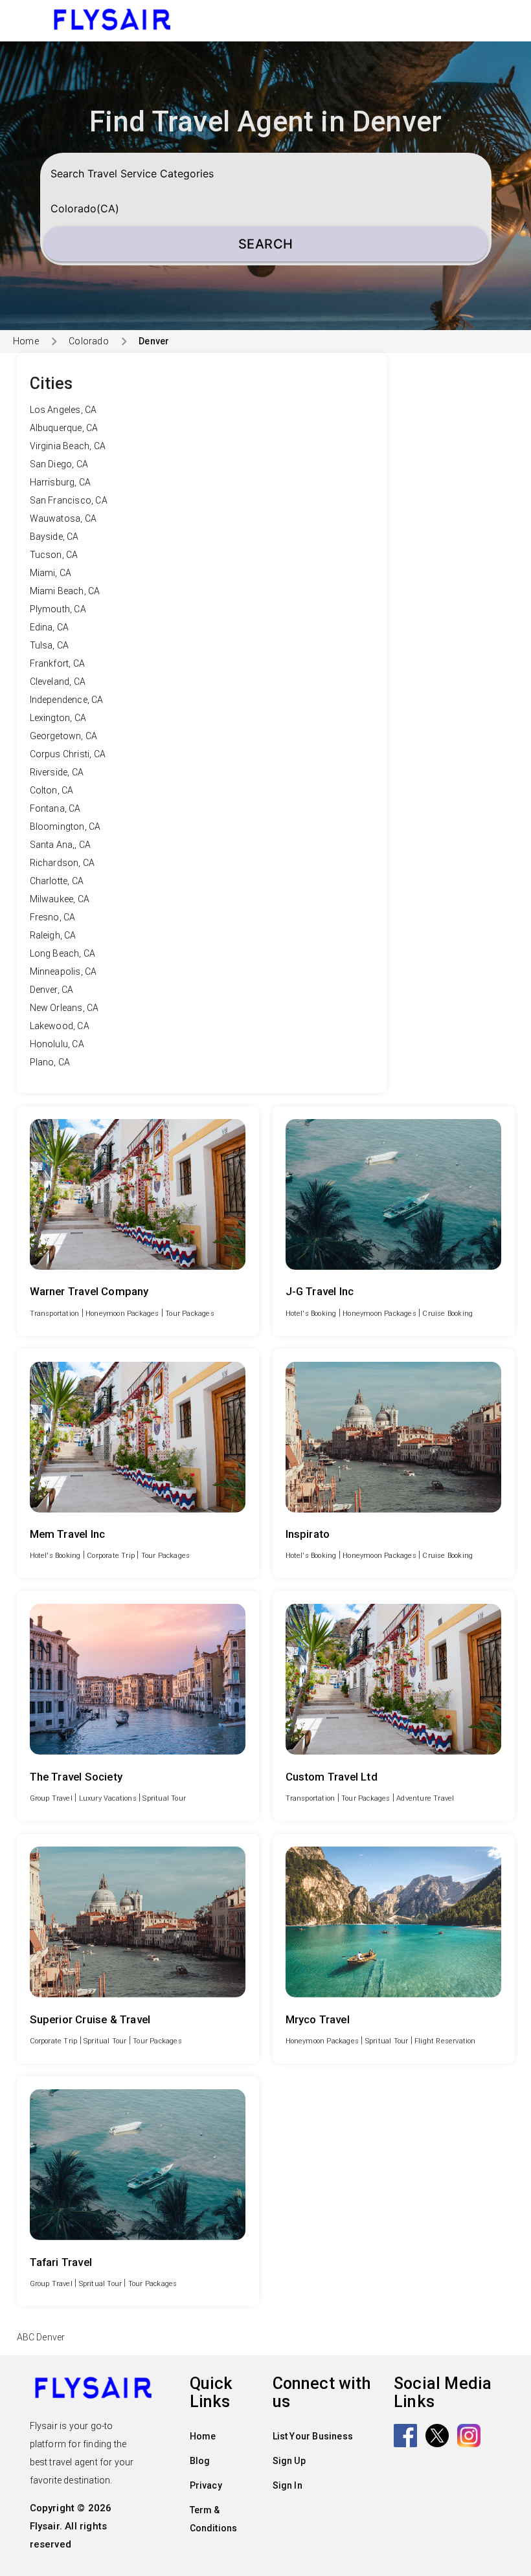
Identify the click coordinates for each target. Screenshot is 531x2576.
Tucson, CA (54, 555)
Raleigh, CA (53, 935)
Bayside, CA (54, 537)
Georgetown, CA (64, 736)
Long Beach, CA (63, 953)
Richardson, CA (62, 863)
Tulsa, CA (50, 645)
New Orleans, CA (64, 1008)
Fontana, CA (55, 808)
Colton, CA (52, 790)
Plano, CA (50, 1062)
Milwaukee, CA (60, 899)
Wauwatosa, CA (63, 518)
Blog (200, 2461)
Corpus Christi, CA (68, 754)
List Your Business (313, 2436)
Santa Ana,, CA (61, 845)
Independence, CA (67, 700)
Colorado (89, 341)
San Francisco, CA (69, 500)
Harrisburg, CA (61, 482)
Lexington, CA (58, 718)
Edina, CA (50, 627)
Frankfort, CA (58, 663)
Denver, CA (52, 990)
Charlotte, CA (57, 881)
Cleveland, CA (58, 682)
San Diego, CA (59, 464)
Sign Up (289, 2461)
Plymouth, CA (58, 609)
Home (26, 341)
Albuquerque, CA (64, 428)
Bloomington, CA (65, 827)
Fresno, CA (53, 917)
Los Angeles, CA (63, 410)
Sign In (288, 2485)
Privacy (206, 2485)
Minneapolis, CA (63, 972)
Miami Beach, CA (65, 591)
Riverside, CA (57, 772)
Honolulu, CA (57, 1044)
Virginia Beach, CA (68, 446)
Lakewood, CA (60, 1026)
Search (266, 244)
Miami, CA (51, 573)
